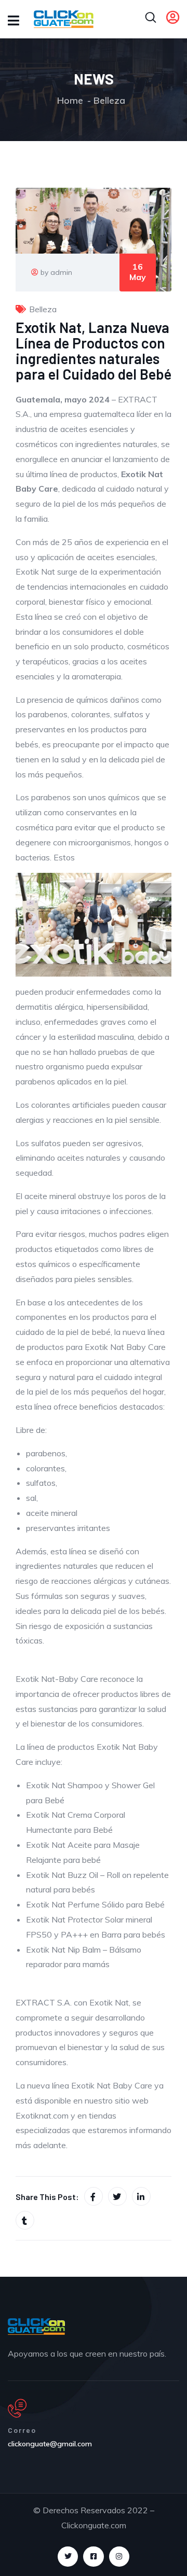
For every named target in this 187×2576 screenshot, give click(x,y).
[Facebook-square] (93, 2557)
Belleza (109, 100)
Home (70, 100)
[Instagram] (119, 2557)
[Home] (36, 2327)
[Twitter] (68, 2557)
